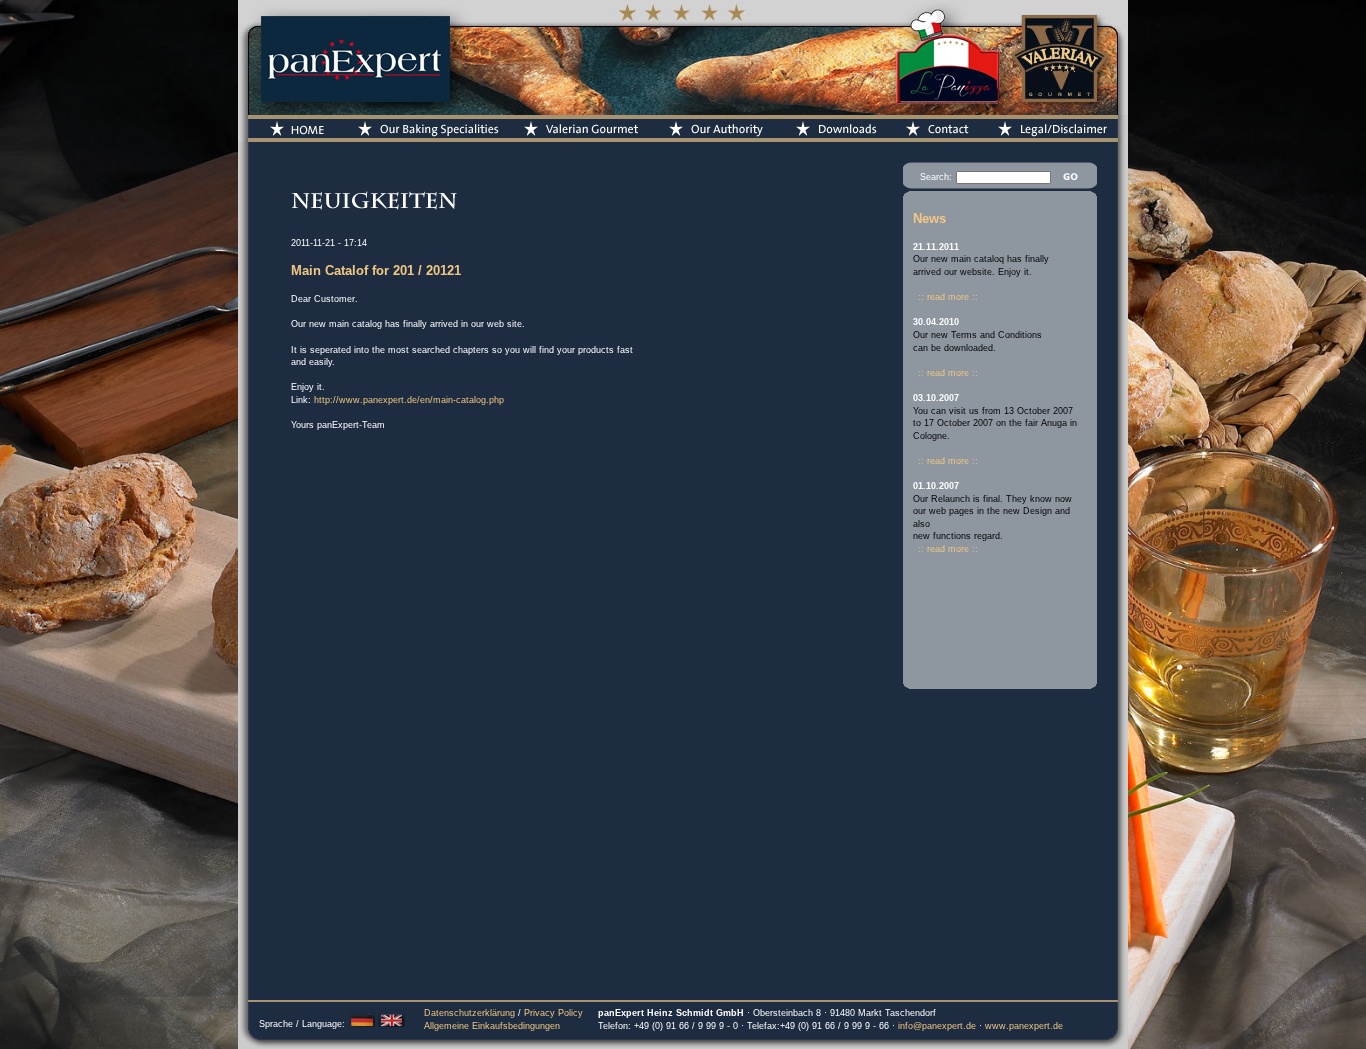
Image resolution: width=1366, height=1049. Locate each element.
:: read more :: (948, 297)
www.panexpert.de (1024, 1026)
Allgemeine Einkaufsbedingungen (492, 1026)
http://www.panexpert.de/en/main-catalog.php (409, 400)
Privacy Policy (553, 1013)
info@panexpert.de (937, 1026)
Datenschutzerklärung (469, 1013)
